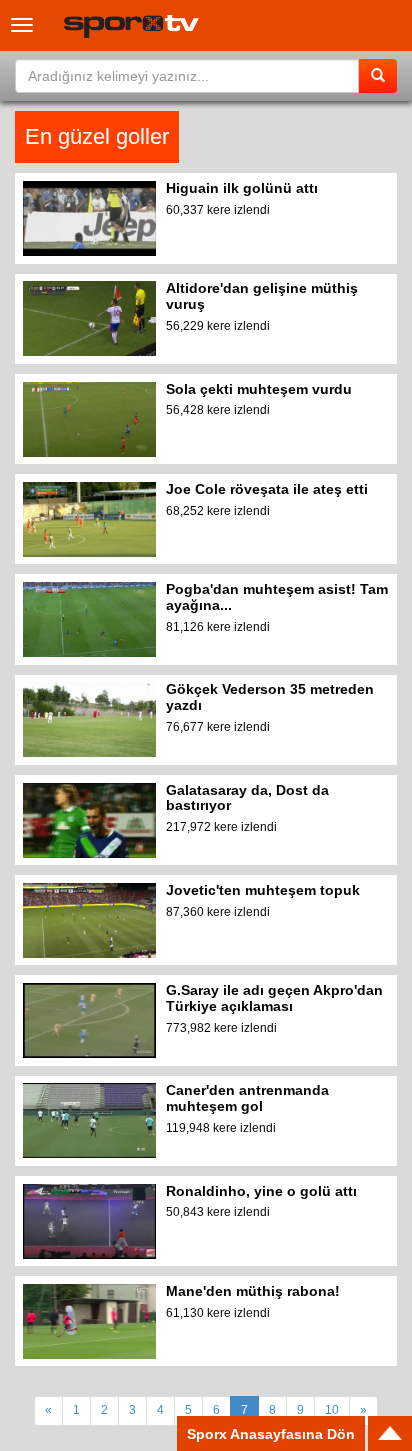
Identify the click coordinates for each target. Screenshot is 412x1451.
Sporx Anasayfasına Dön (271, 1434)
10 (332, 1410)
